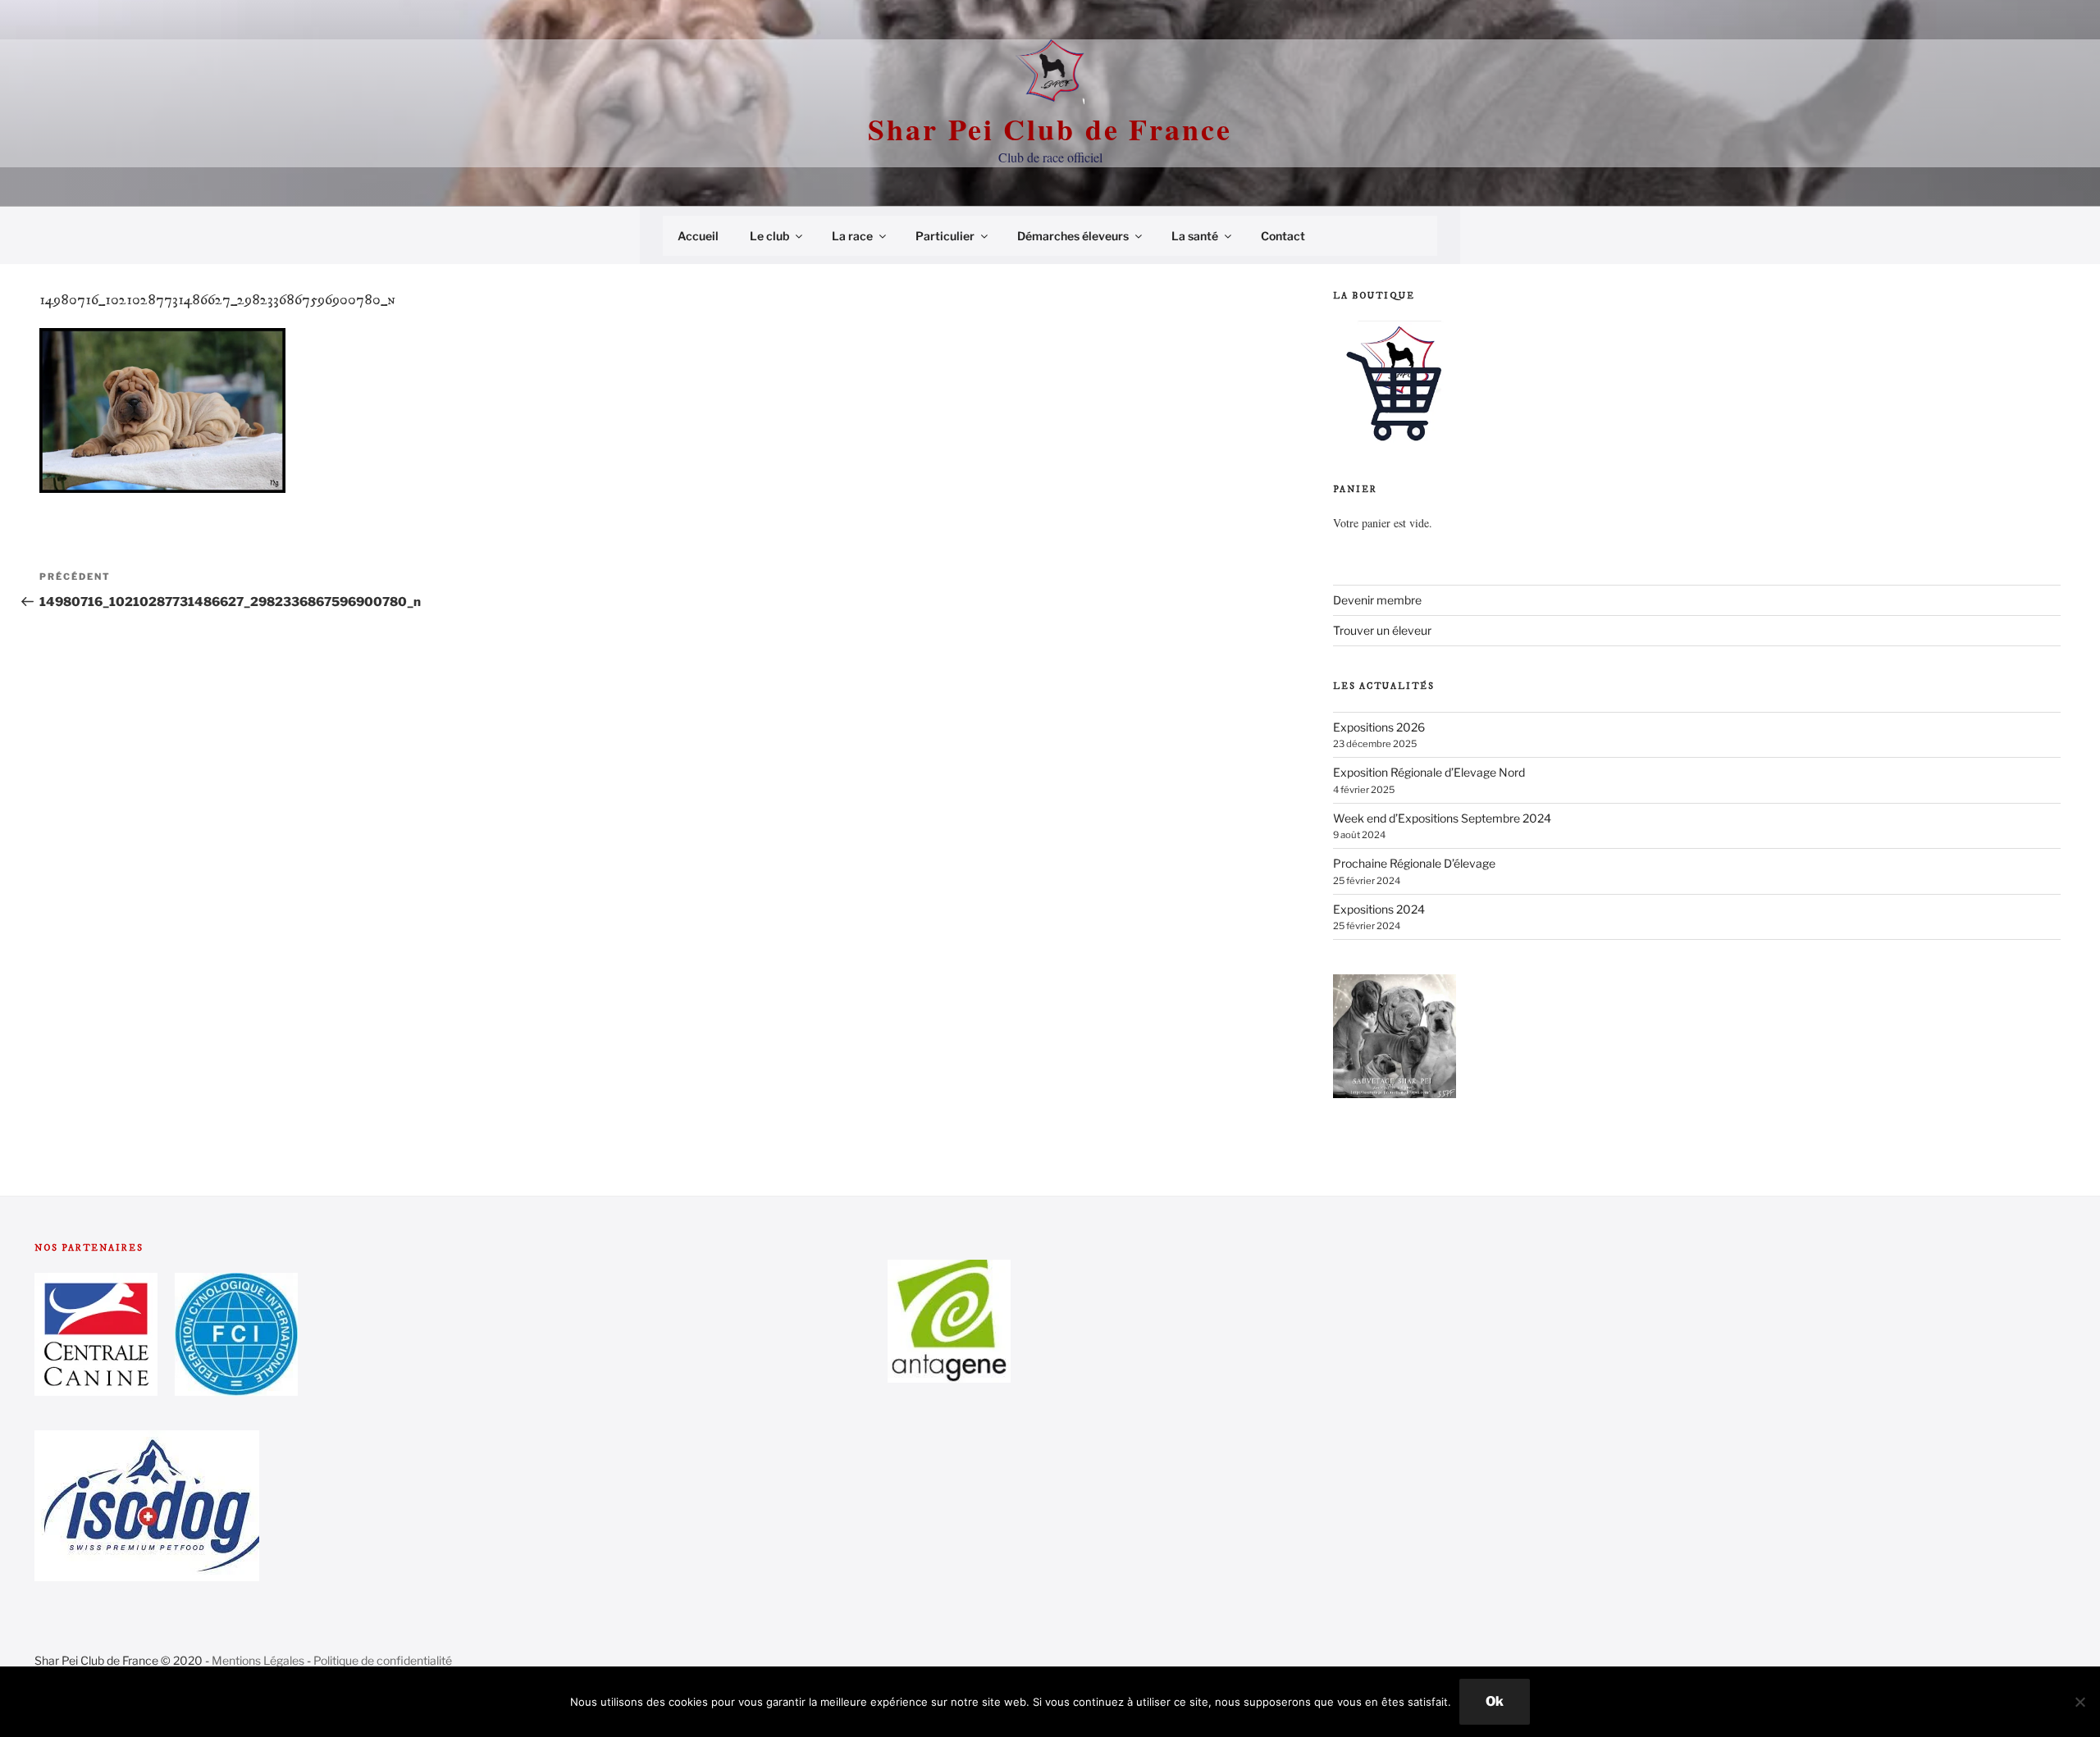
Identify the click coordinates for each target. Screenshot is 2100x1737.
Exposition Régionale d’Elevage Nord (1429, 772)
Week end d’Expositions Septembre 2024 (1442, 818)
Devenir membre (1377, 600)
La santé (1195, 236)
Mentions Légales (258, 1660)
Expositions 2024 (1379, 909)
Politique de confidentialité (383, 1660)
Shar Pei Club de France (1050, 129)
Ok (1495, 1701)
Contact (1283, 236)
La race (852, 236)
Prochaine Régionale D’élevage (1414, 863)
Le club (769, 236)
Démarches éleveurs (1073, 236)
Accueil (698, 236)
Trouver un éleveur (1382, 630)
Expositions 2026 (1379, 727)
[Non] (2079, 1702)
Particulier (945, 236)
